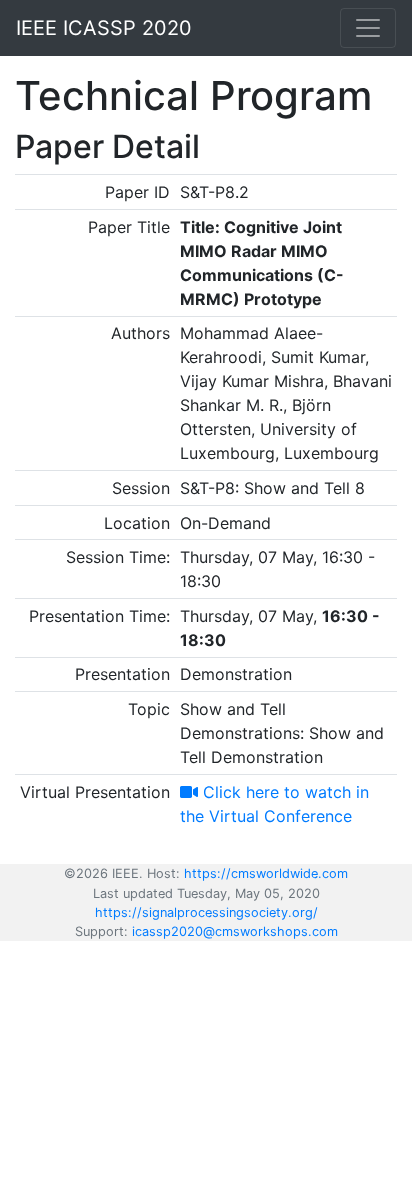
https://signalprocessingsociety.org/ (206, 912)
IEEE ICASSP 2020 (104, 28)
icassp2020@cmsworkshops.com (235, 931)
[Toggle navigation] (368, 28)
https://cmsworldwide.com (266, 873)
